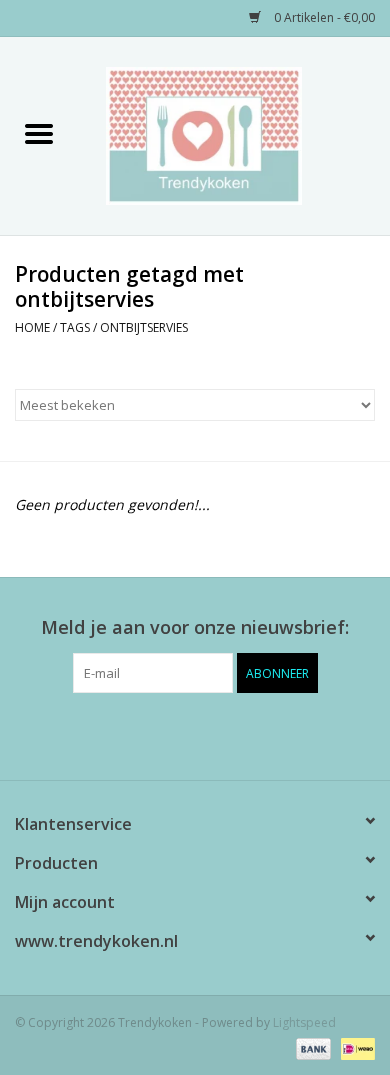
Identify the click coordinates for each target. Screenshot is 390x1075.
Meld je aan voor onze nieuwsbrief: (195, 627)
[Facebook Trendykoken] (159, 734)
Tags (75, 327)
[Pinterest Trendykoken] (195, 734)
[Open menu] (39, 133)
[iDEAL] (354, 1047)
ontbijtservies (144, 327)
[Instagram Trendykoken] (231, 734)
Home (32, 327)
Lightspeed (304, 1022)
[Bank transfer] (311, 1047)
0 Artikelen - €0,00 (323, 17)
